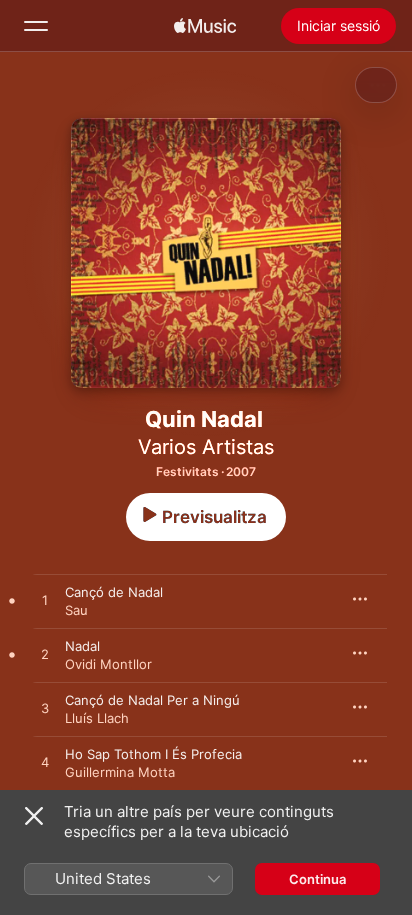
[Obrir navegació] (36, 26)
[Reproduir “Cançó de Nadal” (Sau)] (45, 601)
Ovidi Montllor (108, 664)
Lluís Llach (97, 718)
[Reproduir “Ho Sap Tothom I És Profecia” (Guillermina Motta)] (45, 763)
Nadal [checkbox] (82, 646)
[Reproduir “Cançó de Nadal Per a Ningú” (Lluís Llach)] (45, 709)
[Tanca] (34, 816)
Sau (76, 610)
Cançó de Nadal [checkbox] (114, 592)
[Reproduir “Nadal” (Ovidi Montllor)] (45, 655)
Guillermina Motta (120, 772)
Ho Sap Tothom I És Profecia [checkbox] (153, 754)
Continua (317, 879)
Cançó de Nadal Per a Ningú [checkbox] (152, 700)
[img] (205, 26)
